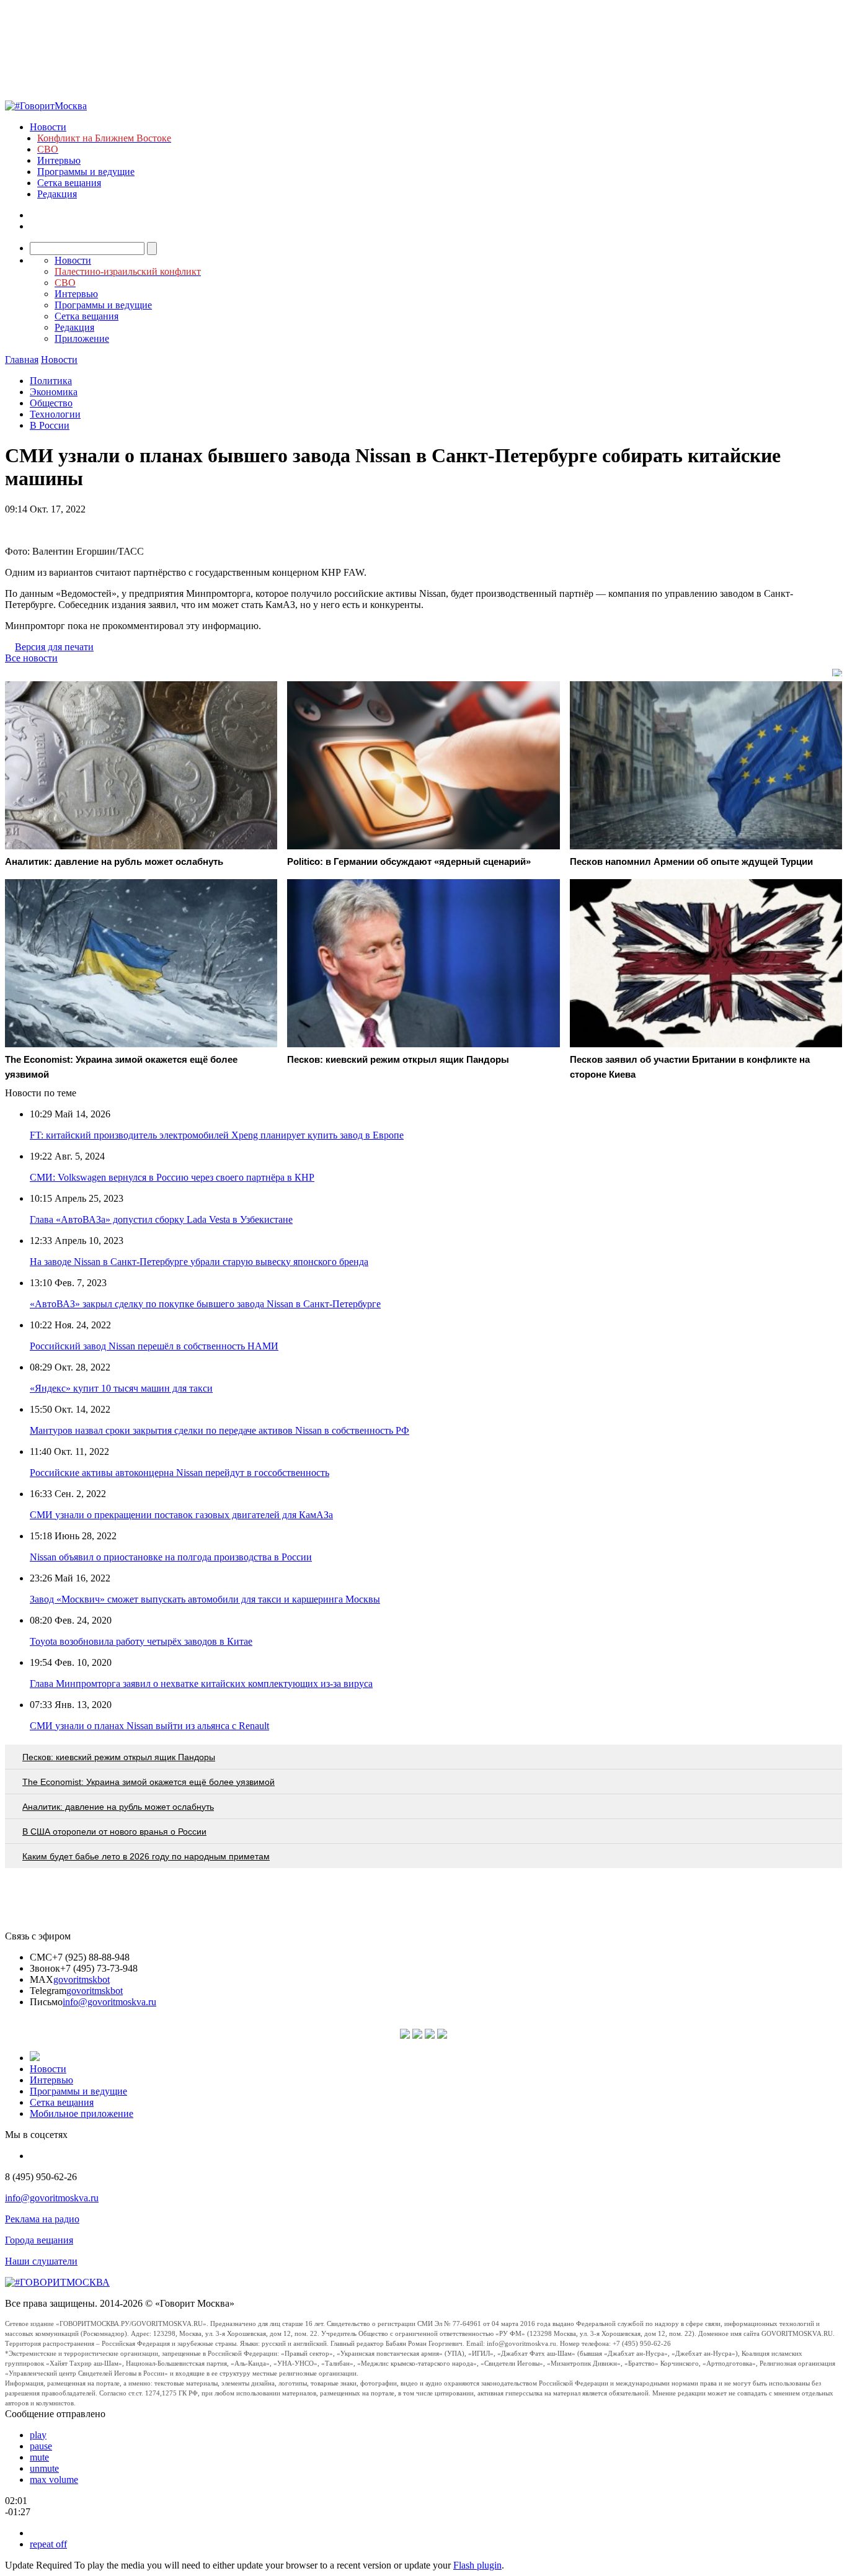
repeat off (48, 2544)
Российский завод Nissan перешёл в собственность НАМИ (154, 1346)
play (38, 2435)
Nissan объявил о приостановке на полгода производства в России (171, 1557)
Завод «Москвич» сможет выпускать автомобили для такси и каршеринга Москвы (205, 1599)
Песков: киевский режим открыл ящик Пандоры (119, 1757)
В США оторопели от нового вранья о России (114, 1831)
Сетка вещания (69, 183)
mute (39, 2457)
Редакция (57, 194)
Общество (51, 403)
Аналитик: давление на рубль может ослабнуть (118, 1807)
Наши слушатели (41, 2261)
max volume (54, 2480)
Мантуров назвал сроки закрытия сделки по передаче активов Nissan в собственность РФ (220, 1430)
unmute (44, 2468)
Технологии (55, 414)
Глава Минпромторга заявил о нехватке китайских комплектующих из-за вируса (201, 1684)
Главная (22, 360)
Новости (48, 127)
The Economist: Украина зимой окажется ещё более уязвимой (149, 1782)
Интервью (59, 160)
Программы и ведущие (86, 172)
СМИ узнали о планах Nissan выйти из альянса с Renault (149, 1726)
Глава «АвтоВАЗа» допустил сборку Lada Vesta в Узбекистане (161, 1219)
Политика (51, 381)
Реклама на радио (42, 2219)
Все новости (31, 658)
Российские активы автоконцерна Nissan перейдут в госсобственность (180, 1473)
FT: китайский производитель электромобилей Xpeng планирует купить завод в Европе (217, 1135)
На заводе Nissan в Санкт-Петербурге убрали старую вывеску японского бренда (199, 1262)
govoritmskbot (82, 1979)
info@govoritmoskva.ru (109, 2002)
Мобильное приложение (82, 2113)
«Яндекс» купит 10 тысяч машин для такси (121, 1388)
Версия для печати (54, 647)
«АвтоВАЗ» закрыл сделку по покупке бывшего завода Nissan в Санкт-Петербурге (205, 1304)
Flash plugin (477, 2565)
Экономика (54, 392)
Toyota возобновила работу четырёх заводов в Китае (141, 1641)
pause (41, 2446)
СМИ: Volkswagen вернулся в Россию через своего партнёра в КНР (172, 1177)
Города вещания (39, 2240)
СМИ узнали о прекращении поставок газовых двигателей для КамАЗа (181, 1515)
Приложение (82, 338)
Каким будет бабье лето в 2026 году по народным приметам (146, 1856)
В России (50, 425)
